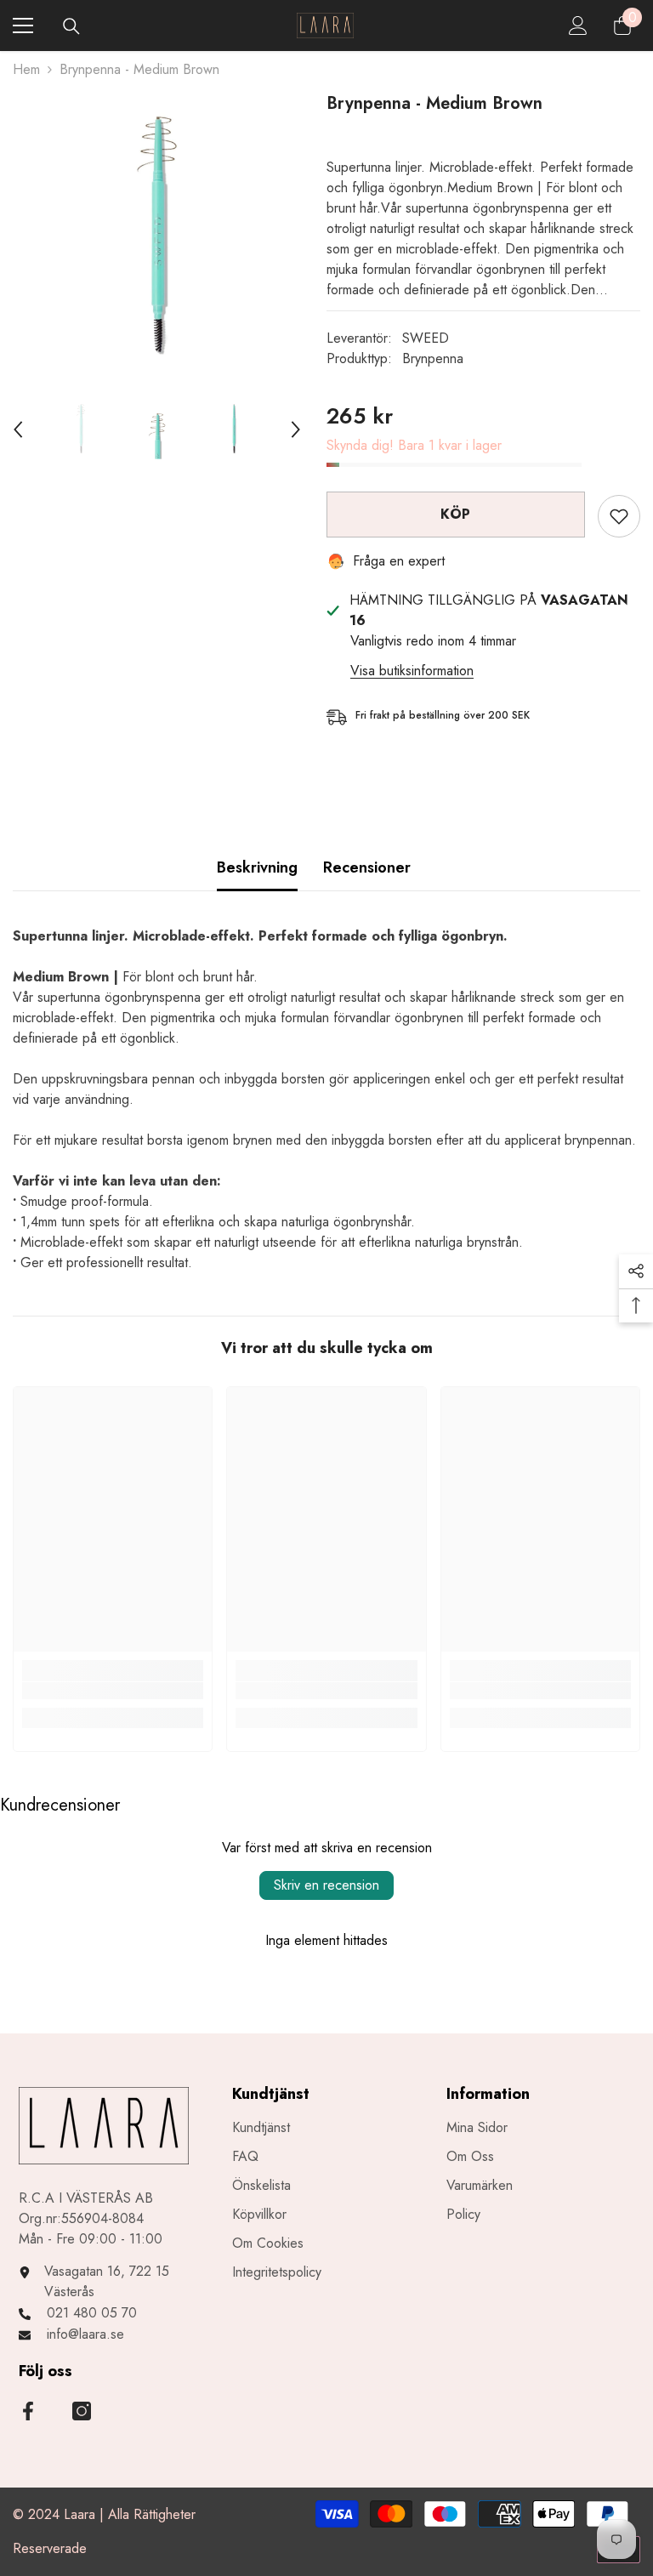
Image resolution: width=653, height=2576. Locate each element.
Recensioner (367, 867)
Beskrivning (257, 867)
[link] (113, 1691)
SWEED (426, 338)
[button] (18, 429)
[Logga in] (578, 26)
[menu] (23, 26)
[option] (157, 236)
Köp (456, 514)
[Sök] (71, 26)
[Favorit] (619, 516)
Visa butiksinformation (412, 671)
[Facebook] (28, 2411)
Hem (26, 69)
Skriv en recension (326, 1885)
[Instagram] (82, 2411)
